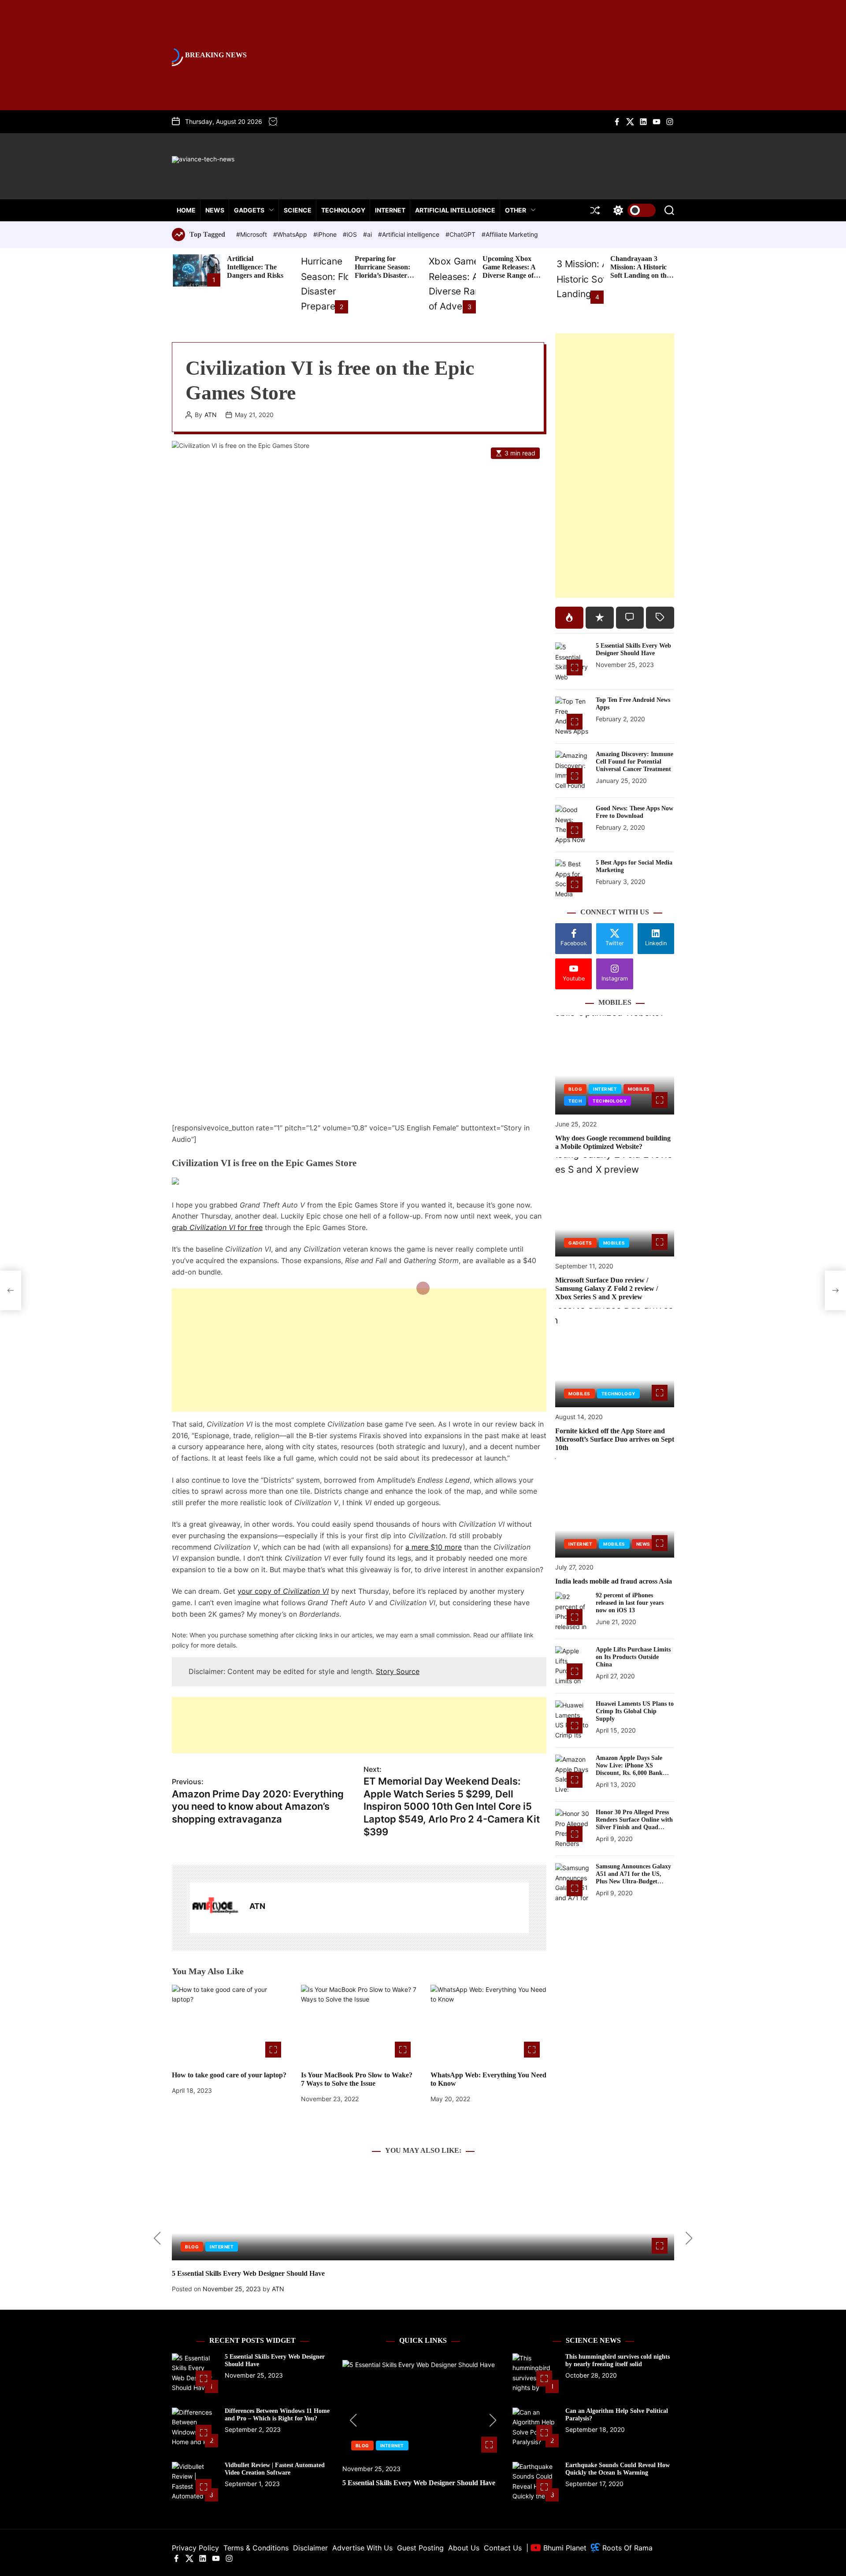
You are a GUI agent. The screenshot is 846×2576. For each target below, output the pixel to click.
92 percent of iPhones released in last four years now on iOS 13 (630, 1603)
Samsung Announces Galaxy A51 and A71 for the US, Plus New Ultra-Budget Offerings (633, 1877)
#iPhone (326, 234)
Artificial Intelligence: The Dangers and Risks (255, 267)
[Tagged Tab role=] (660, 618)
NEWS (215, 210)
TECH (575, 1101)
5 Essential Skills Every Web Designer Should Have (633, 649)
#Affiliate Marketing (510, 234)
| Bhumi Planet (556, 2548)
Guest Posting (420, 2548)
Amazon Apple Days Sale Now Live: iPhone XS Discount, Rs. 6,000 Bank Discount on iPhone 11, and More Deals (632, 1773)
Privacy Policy (195, 2548)
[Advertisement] (359, 1350)
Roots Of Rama (626, 2548)
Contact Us (503, 2548)
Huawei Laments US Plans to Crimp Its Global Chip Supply (635, 1711)
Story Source (398, 1671)
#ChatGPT (461, 234)
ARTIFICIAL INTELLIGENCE (455, 210)
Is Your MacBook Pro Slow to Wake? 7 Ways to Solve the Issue (357, 2079)
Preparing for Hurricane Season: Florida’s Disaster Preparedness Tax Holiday (382, 276)
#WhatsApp (291, 234)
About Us (464, 2548)
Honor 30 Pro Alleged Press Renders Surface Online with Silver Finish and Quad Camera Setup (634, 1823)
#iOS (351, 234)
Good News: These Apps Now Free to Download (634, 812)
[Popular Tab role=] (569, 618)
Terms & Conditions (256, 2548)
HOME (186, 210)
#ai (368, 234)
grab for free (217, 1227)
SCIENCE (298, 210)
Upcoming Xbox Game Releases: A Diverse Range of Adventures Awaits (511, 271)
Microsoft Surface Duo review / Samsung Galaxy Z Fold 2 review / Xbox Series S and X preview (607, 1288)
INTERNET (390, 210)
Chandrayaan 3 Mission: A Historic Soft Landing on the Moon (640, 271)
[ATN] (215, 1908)
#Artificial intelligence (410, 234)
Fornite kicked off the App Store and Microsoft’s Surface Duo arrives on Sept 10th (615, 1439)
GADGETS (249, 210)
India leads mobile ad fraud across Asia (614, 1581)
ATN (211, 415)
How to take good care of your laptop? (229, 2075)
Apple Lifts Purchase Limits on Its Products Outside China (633, 1657)
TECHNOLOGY (343, 210)
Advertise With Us (362, 2548)
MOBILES (639, 1089)
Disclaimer (310, 2548)
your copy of (283, 1591)
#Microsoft (252, 234)
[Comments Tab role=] (630, 618)
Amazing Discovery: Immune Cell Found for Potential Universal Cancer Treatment (634, 762)
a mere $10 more (434, 1547)
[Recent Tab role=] (600, 618)
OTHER (516, 210)
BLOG (575, 1089)
